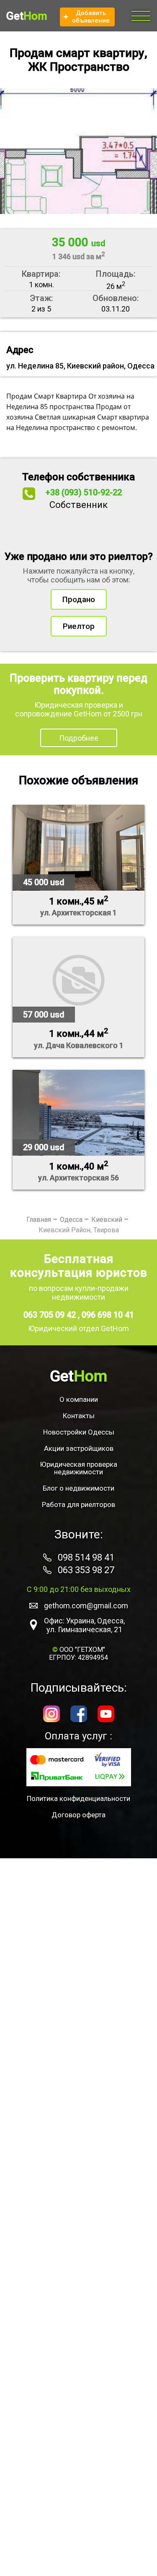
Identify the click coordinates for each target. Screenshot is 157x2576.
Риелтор (79, 626)
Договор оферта (78, 1815)
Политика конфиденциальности (78, 1798)
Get (27, 16)
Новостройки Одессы (79, 1432)
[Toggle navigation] (141, 16)
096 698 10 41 (108, 1315)
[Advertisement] (78, 2217)
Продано (79, 599)
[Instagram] (51, 1715)
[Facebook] (79, 1715)
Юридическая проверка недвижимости (78, 1468)
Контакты (79, 1416)
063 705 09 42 (51, 1315)
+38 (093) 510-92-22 (84, 492)
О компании (79, 1399)
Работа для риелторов (78, 1504)
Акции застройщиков (79, 1448)
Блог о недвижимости (78, 1488)
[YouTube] (106, 1715)
